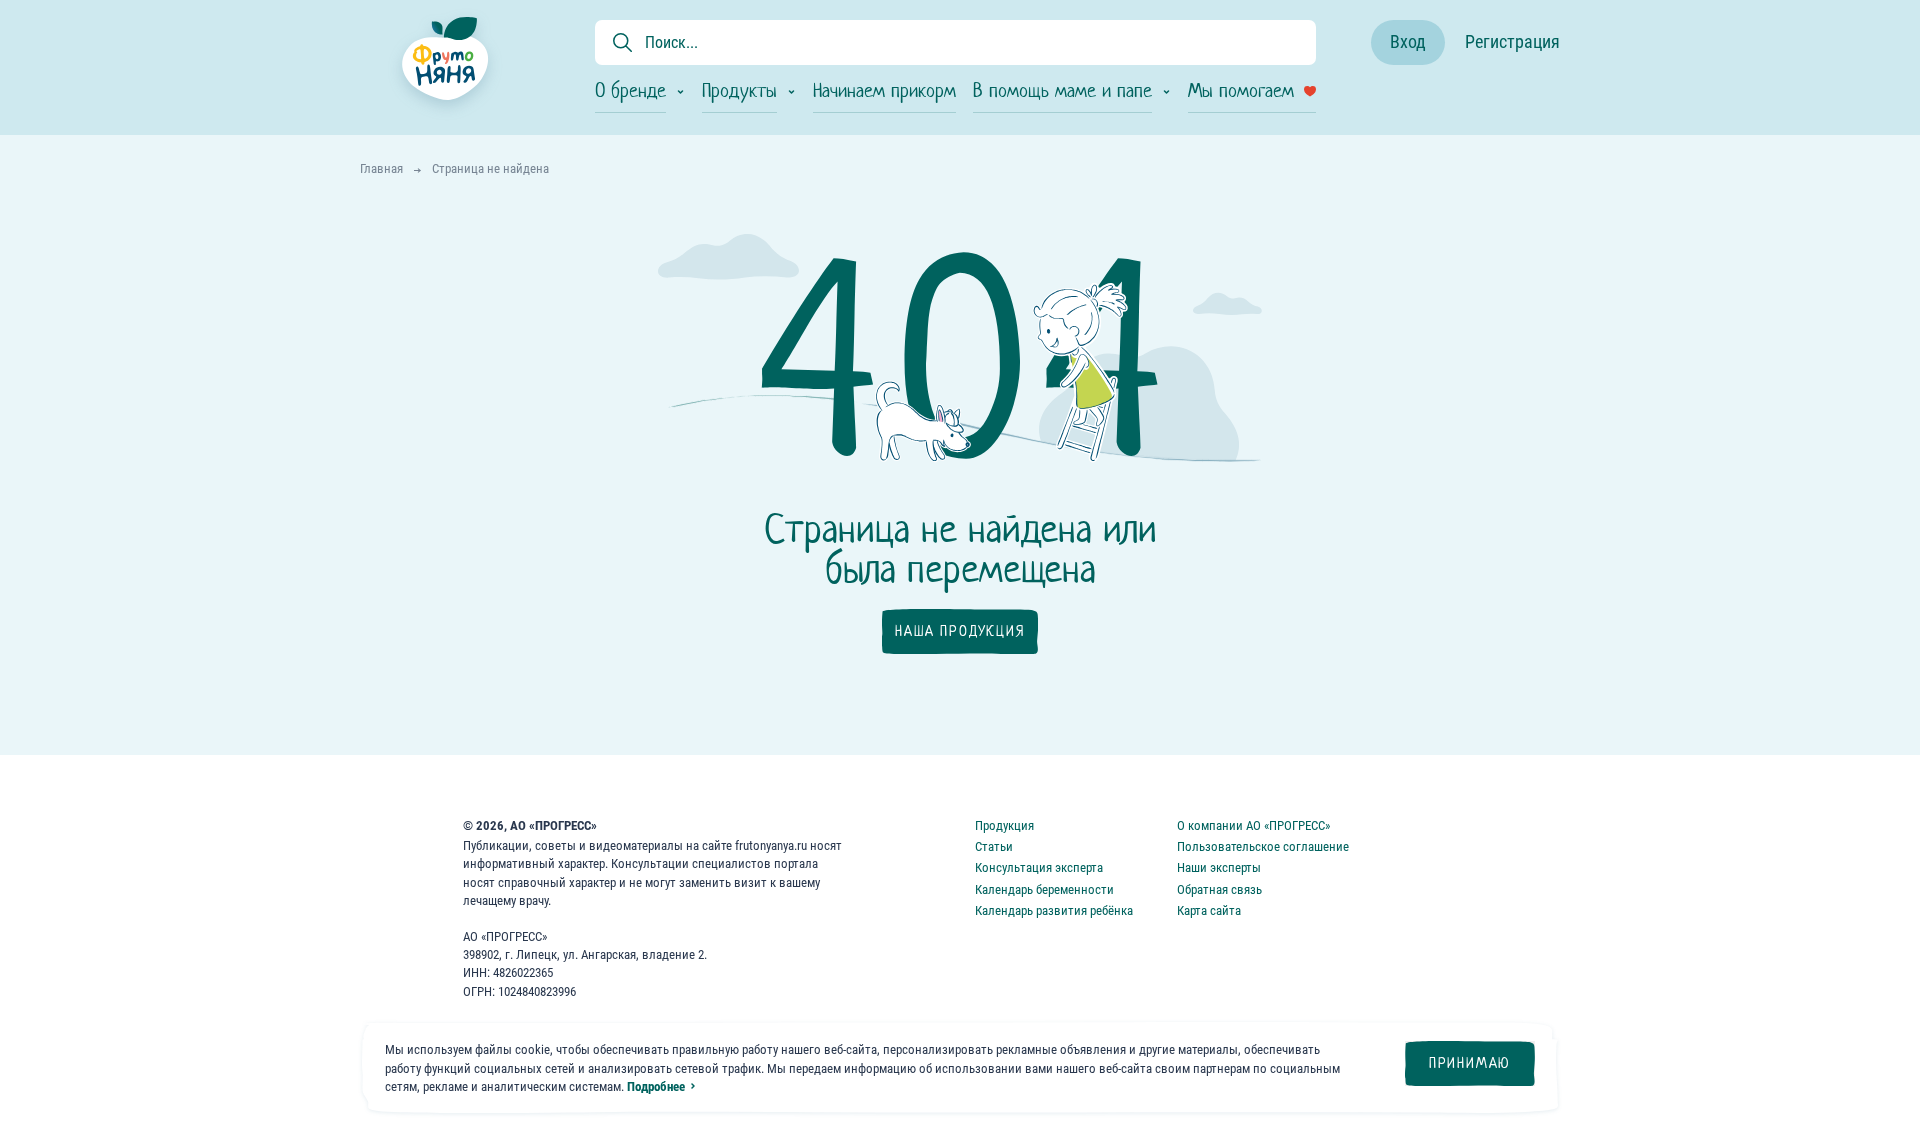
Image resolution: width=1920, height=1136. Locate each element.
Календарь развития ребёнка (1054, 910)
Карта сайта (1209, 910)
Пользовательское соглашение (1263, 846)
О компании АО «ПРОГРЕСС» (1253, 825)
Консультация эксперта (1039, 867)
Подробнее (656, 1086)
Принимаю (1470, 1063)
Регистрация (1512, 41)
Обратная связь (1219, 889)
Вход (1408, 41)
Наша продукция (959, 631)
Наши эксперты (1219, 867)
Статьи (994, 846)
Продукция (1004, 825)
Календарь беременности (1044, 889)
